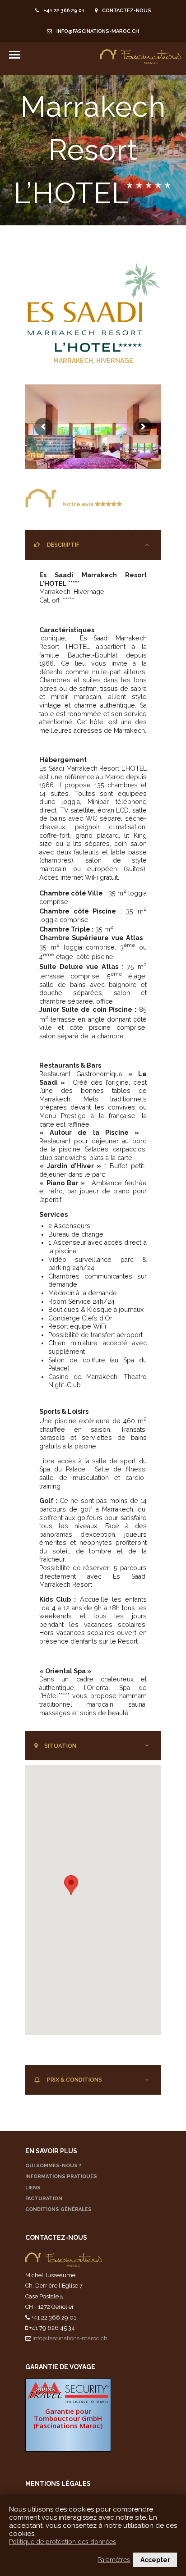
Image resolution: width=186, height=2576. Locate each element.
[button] (71, 1885)
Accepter (155, 2560)
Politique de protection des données (63, 2542)
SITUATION (60, 1746)
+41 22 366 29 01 (64, 11)
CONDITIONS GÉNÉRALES (58, 2209)
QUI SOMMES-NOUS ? (53, 2166)
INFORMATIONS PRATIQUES (61, 2176)
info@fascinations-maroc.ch (98, 31)
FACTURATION (44, 2199)
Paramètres (114, 2560)
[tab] (93, 545)
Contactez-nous (127, 11)
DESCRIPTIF (63, 545)
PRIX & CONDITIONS (74, 2080)
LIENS (33, 2188)
